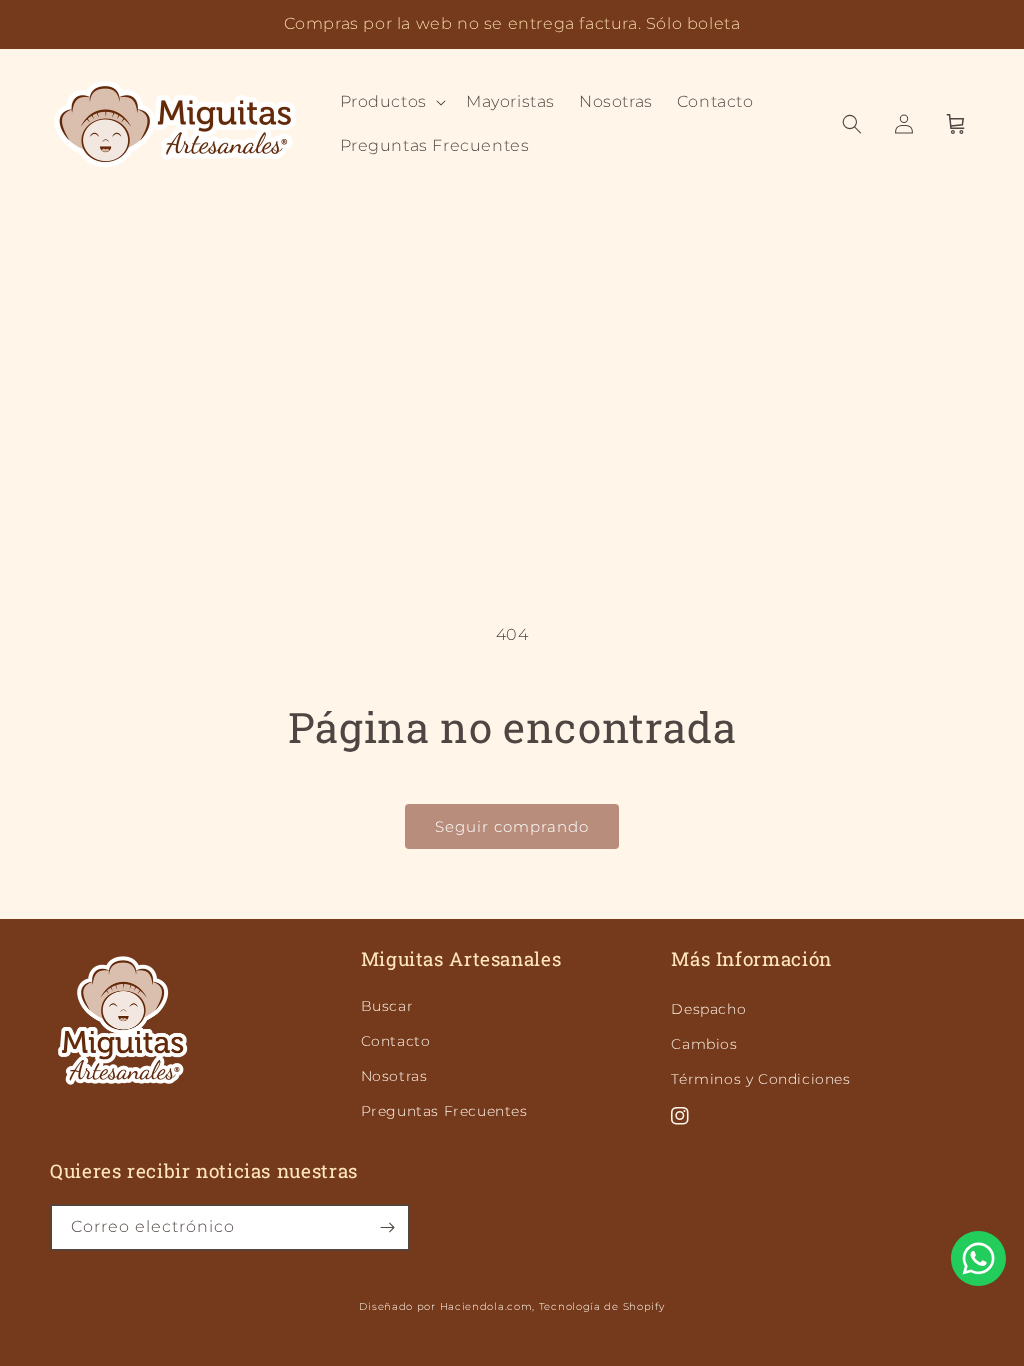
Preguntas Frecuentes (444, 1111)
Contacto (396, 1041)
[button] (391, 102)
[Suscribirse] (387, 1227)
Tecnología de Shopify (602, 1306)
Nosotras (394, 1076)
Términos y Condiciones (760, 1079)
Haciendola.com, (488, 1306)
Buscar (387, 1006)
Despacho (708, 1009)
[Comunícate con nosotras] (978, 1258)
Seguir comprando (512, 826)
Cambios (704, 1044)
